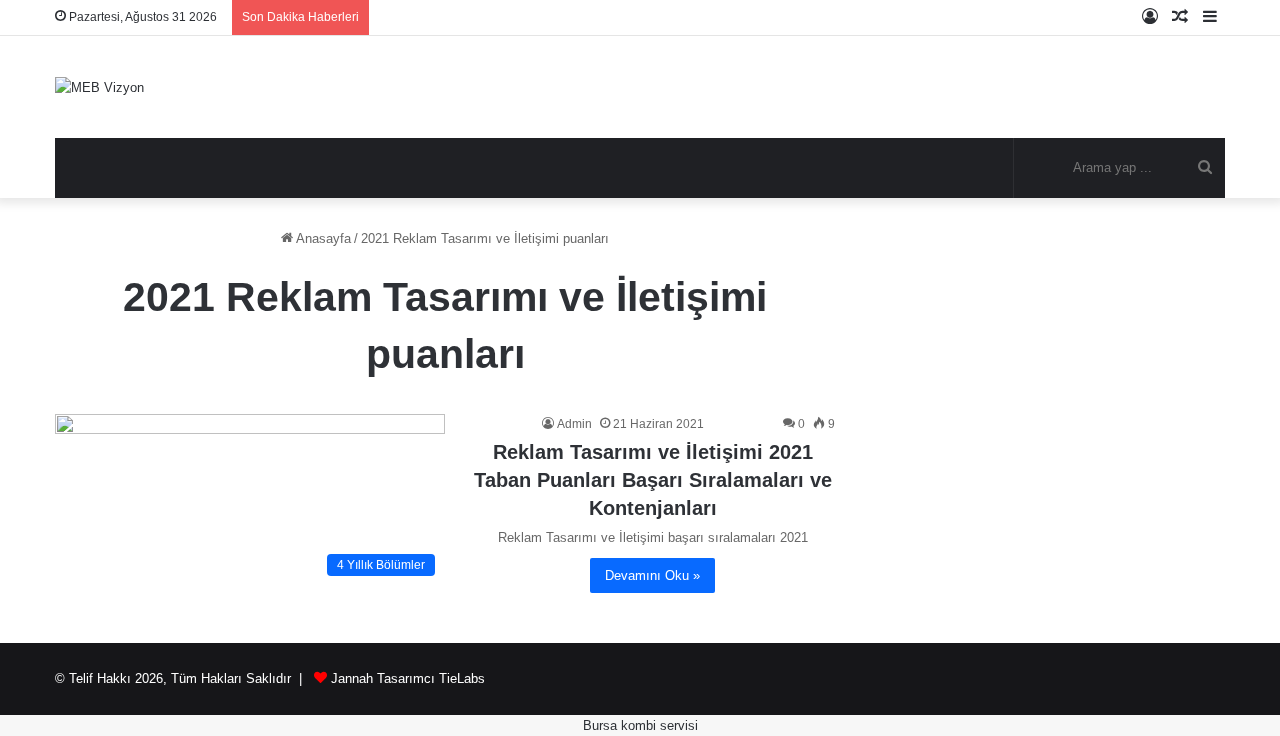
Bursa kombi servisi (640, 725)
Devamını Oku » (652, 575)
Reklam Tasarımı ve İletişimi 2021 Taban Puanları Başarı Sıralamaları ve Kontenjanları (653, 480)
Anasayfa (322, 238)
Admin (574, 424)
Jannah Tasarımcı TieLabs (408, 678)
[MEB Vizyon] (99, 87)
